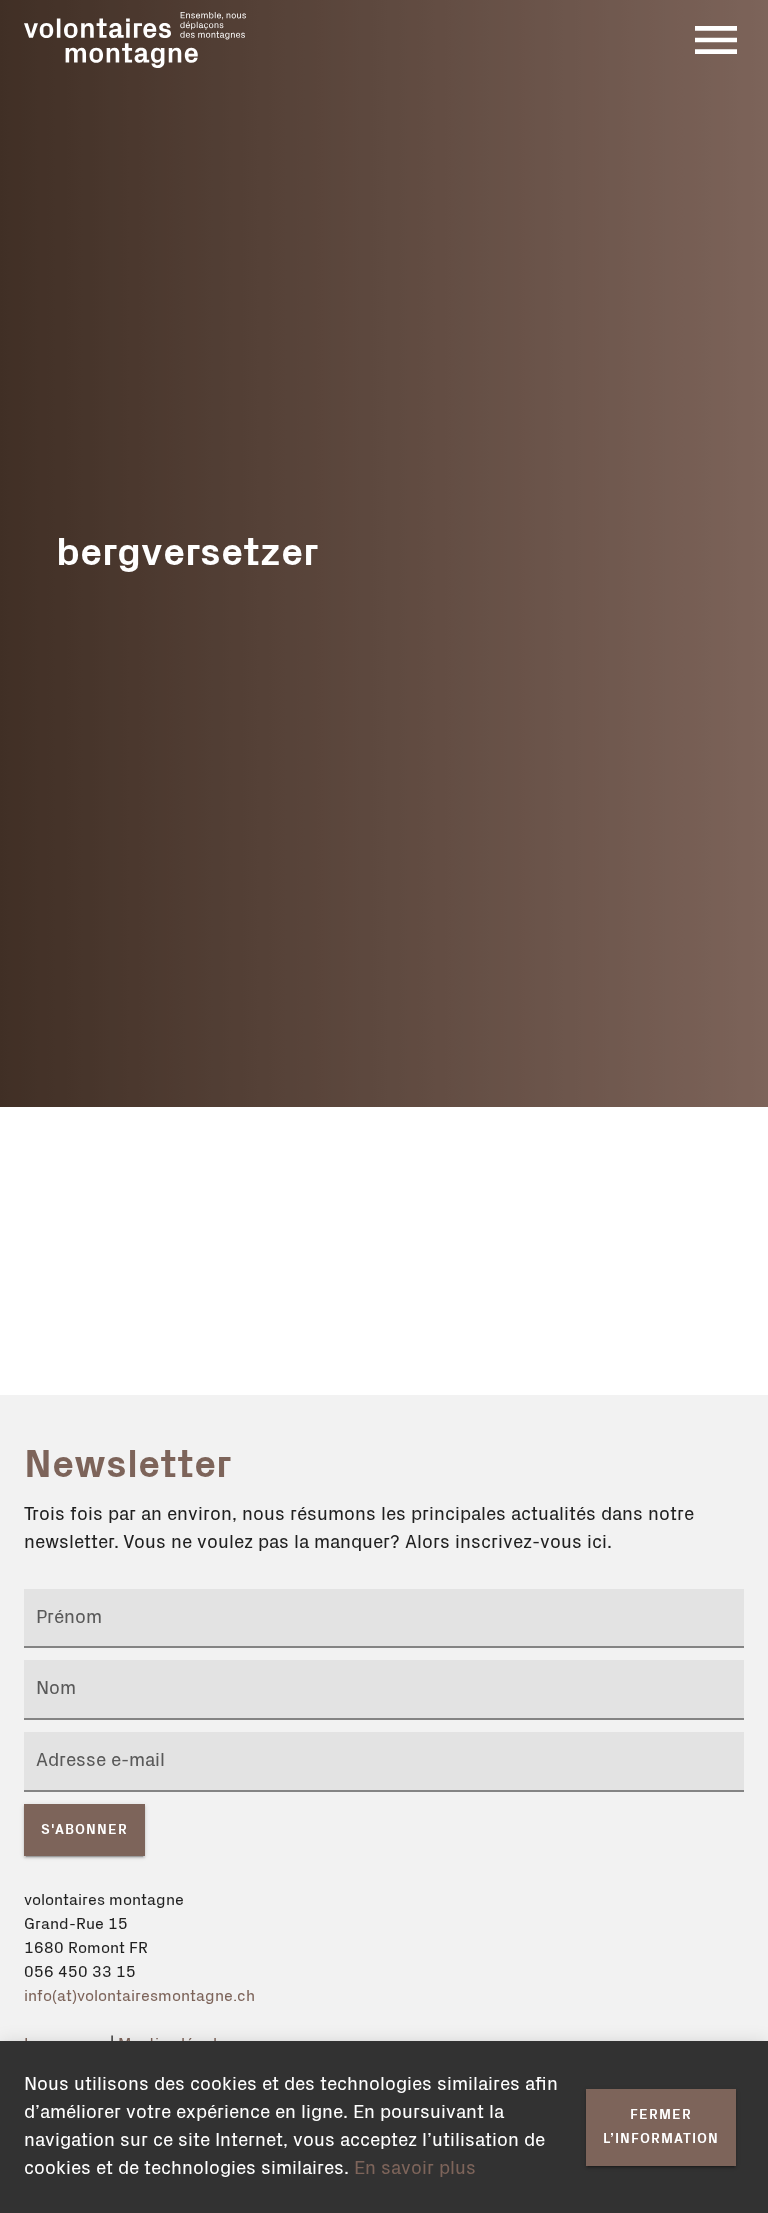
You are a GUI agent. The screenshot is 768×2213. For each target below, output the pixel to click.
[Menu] (716, 40)
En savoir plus (415, 2168)
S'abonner (84, 1830)
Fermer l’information (661, 2127)
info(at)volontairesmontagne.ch (139, 1996)
